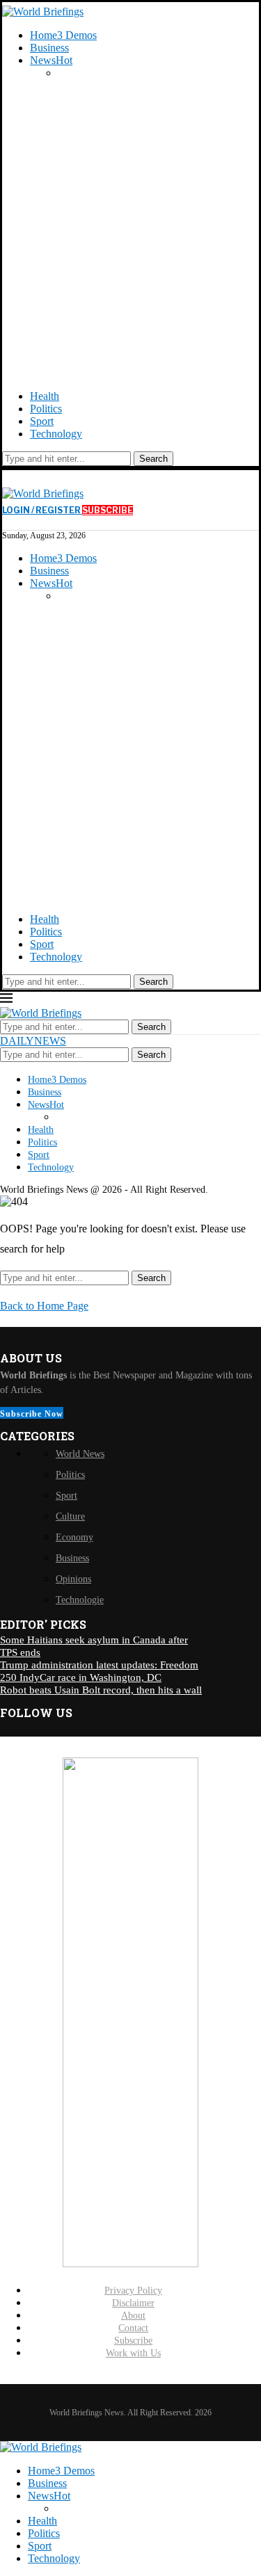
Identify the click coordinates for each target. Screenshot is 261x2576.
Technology (56, 434)
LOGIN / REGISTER (42, 510)
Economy (74, 1537)
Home (63, 35)
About (133, 2316)
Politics (46, 409)
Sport (42, 421)
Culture (70, 1516)
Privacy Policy (133, 2291)
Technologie (80, 1600)
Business (49, 48)
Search (153, 459)
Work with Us (133, 2353)
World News (80, 1454)
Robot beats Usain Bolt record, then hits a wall (101, 1690)
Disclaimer (133, 2303)
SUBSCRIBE (108, 510)
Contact (133, 2328)
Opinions (73, 1579)
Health (45, 396)
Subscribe (133, 2341)
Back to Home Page (44, 1306)
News (51, 60)
